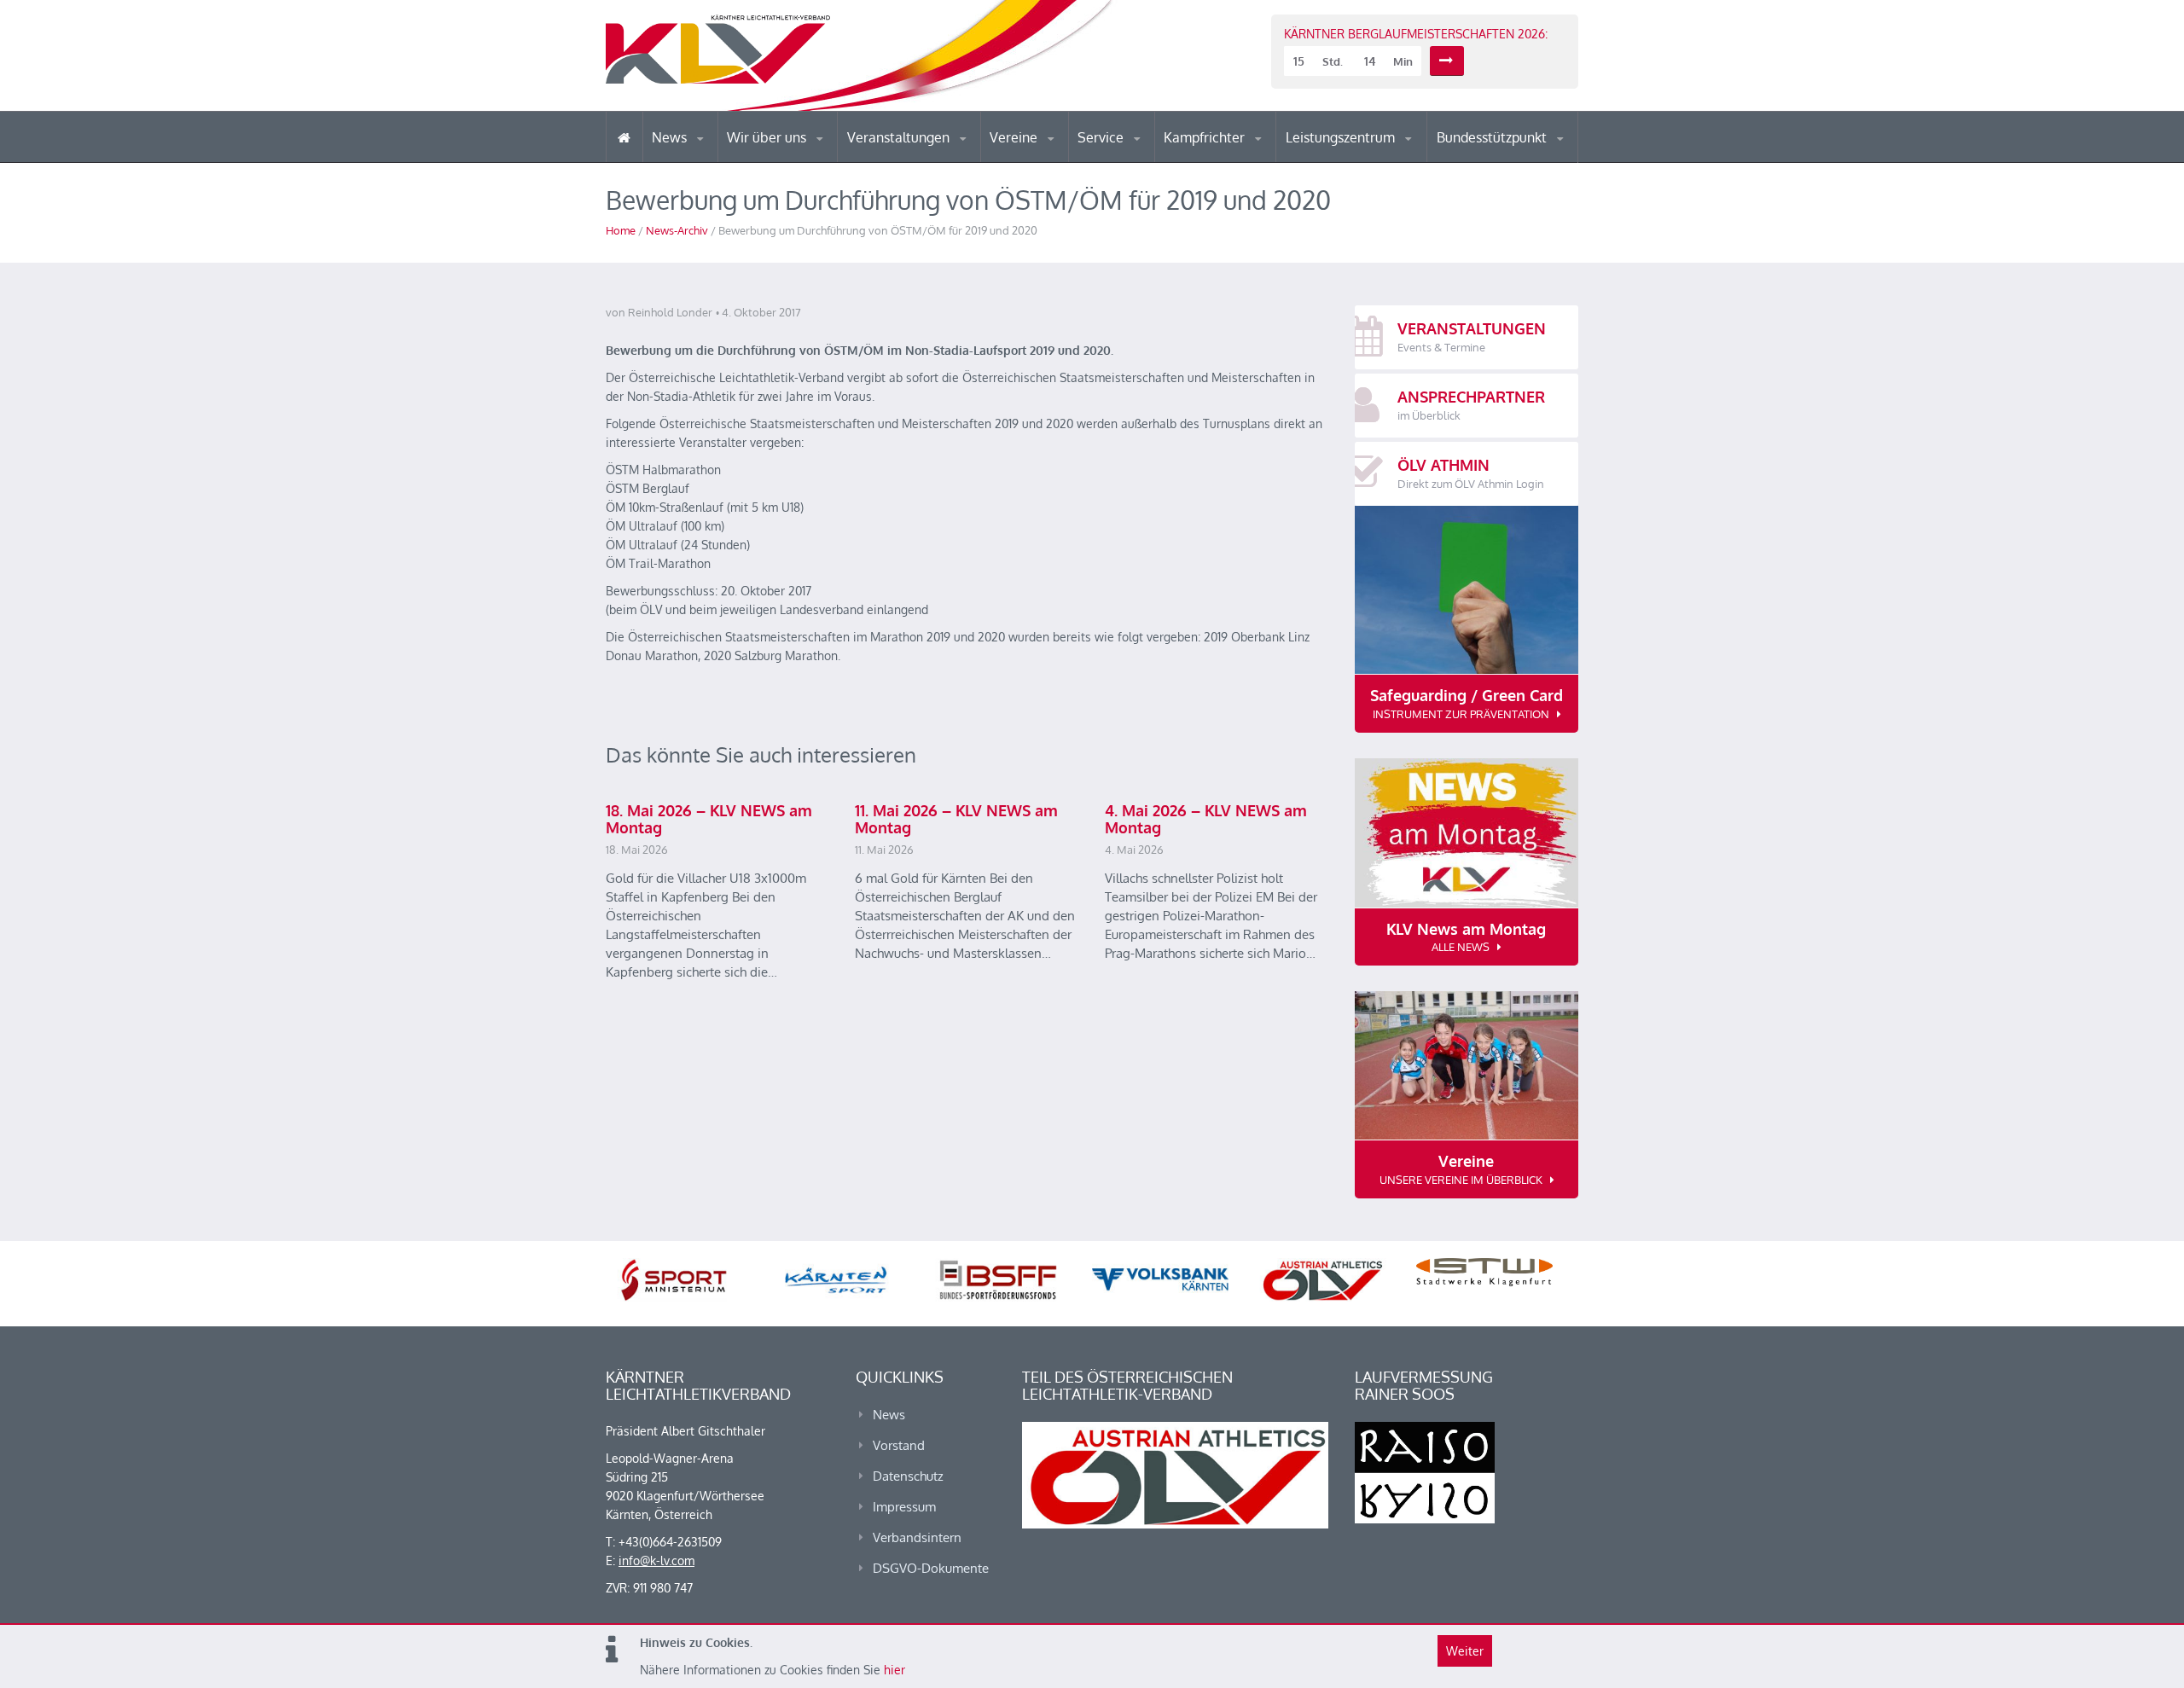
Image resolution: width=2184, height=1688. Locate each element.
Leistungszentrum (1342, 137)
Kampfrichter (1206, 137)
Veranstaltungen (900, 137)
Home (621, 230)
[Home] (624, 137)
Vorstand (800, 160)
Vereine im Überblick (1057, 162)
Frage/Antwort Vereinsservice (1063, 160)
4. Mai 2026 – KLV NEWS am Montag (1206, 819)
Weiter (1465, 1651)
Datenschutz (908, 1476)
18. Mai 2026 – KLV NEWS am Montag (709, 819)
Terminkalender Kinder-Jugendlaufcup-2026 (920, 157)
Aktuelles (1198, 162)
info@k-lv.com (656, 1560)
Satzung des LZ (1360, 160)
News (671, 137)
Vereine (1015, 137)
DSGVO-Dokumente (931, 1568)
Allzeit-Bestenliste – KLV (1145, 156)
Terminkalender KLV (912, 162)
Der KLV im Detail (784, 162)
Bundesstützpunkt (1493, 137)
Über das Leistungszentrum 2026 (1359, 158)
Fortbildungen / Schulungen (1238, 160)
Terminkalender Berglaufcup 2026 (921, 160)
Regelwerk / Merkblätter (1235, 157)
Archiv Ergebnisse (1150, 160)
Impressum (904, 1507)
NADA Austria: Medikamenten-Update (796, 155)
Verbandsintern (917, 1537)
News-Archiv (677, 230)
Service (1102, 137)
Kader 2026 (1511, 160)
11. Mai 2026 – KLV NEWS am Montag (956, 819)
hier (895, 1670)
